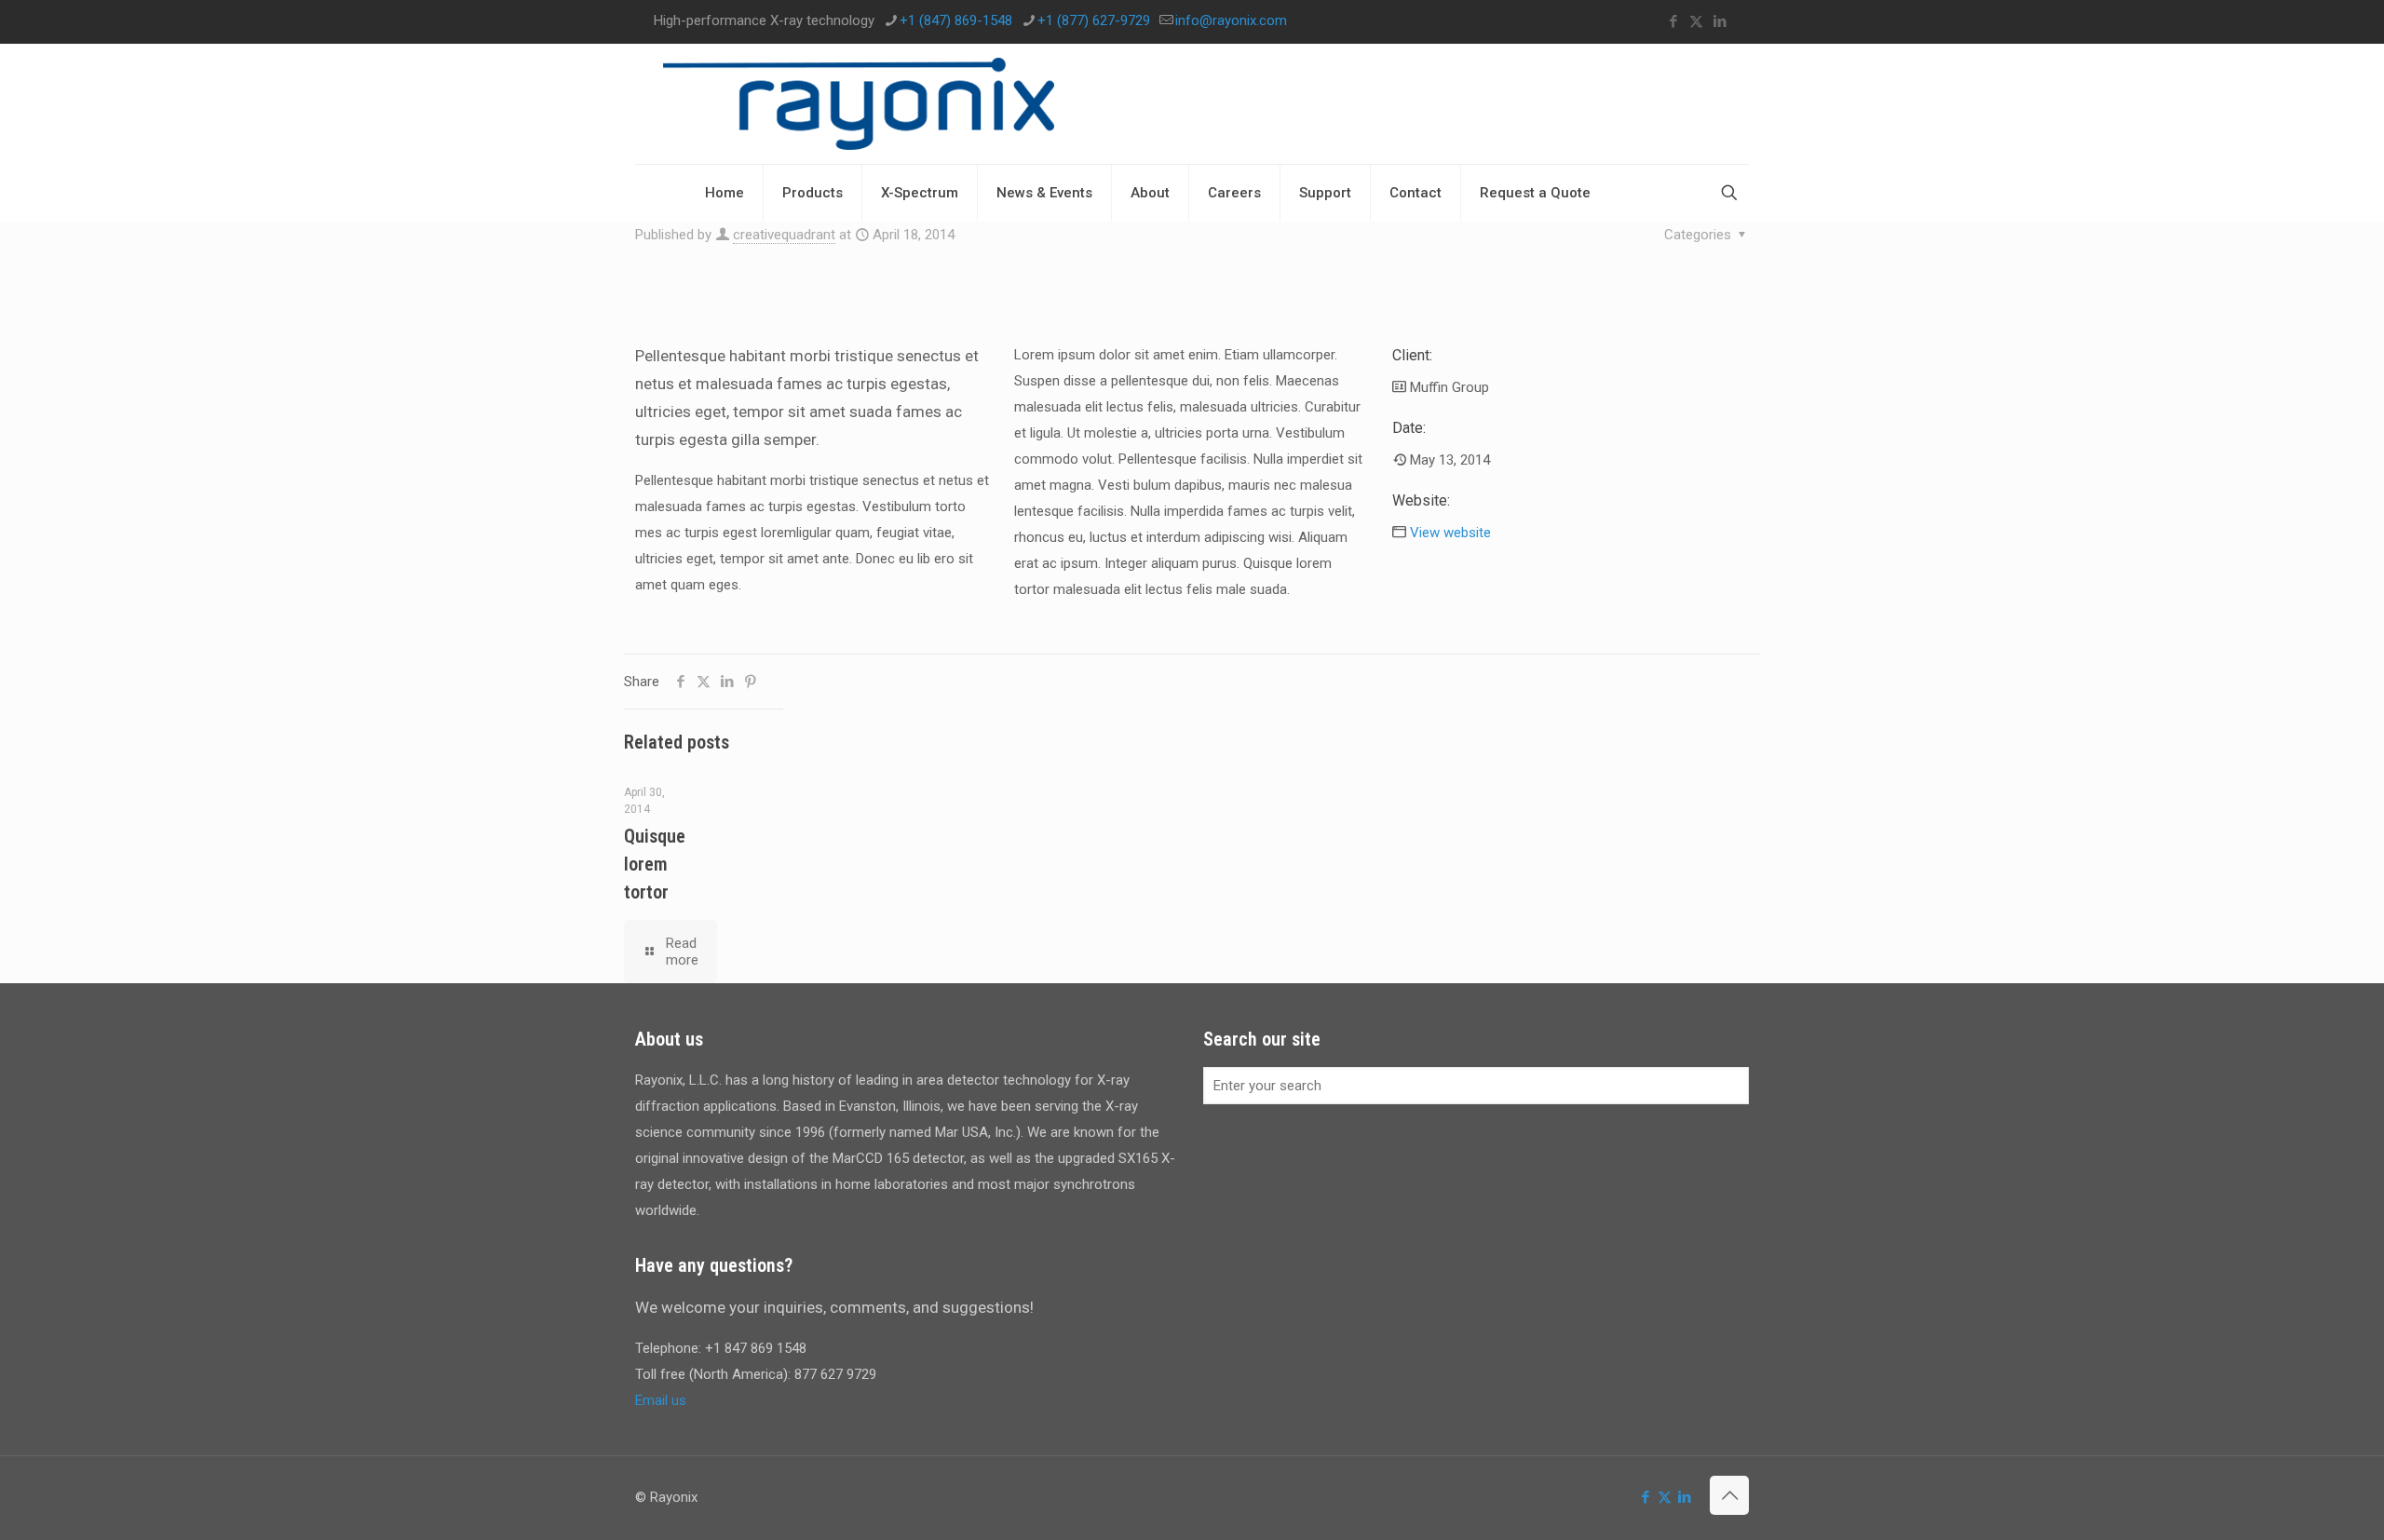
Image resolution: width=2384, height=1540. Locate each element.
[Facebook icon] (1673, 21)
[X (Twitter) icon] (1696, 21)
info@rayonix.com (1231, 20)
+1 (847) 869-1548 (956, 20)
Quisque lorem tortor (655, 864)
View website (1450, 533)
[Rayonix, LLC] (859, 104)
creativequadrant (784, 235)
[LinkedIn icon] (1720, 21)
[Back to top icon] (1729, 1495)
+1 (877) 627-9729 (1094, 20)
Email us (661, 1400)
